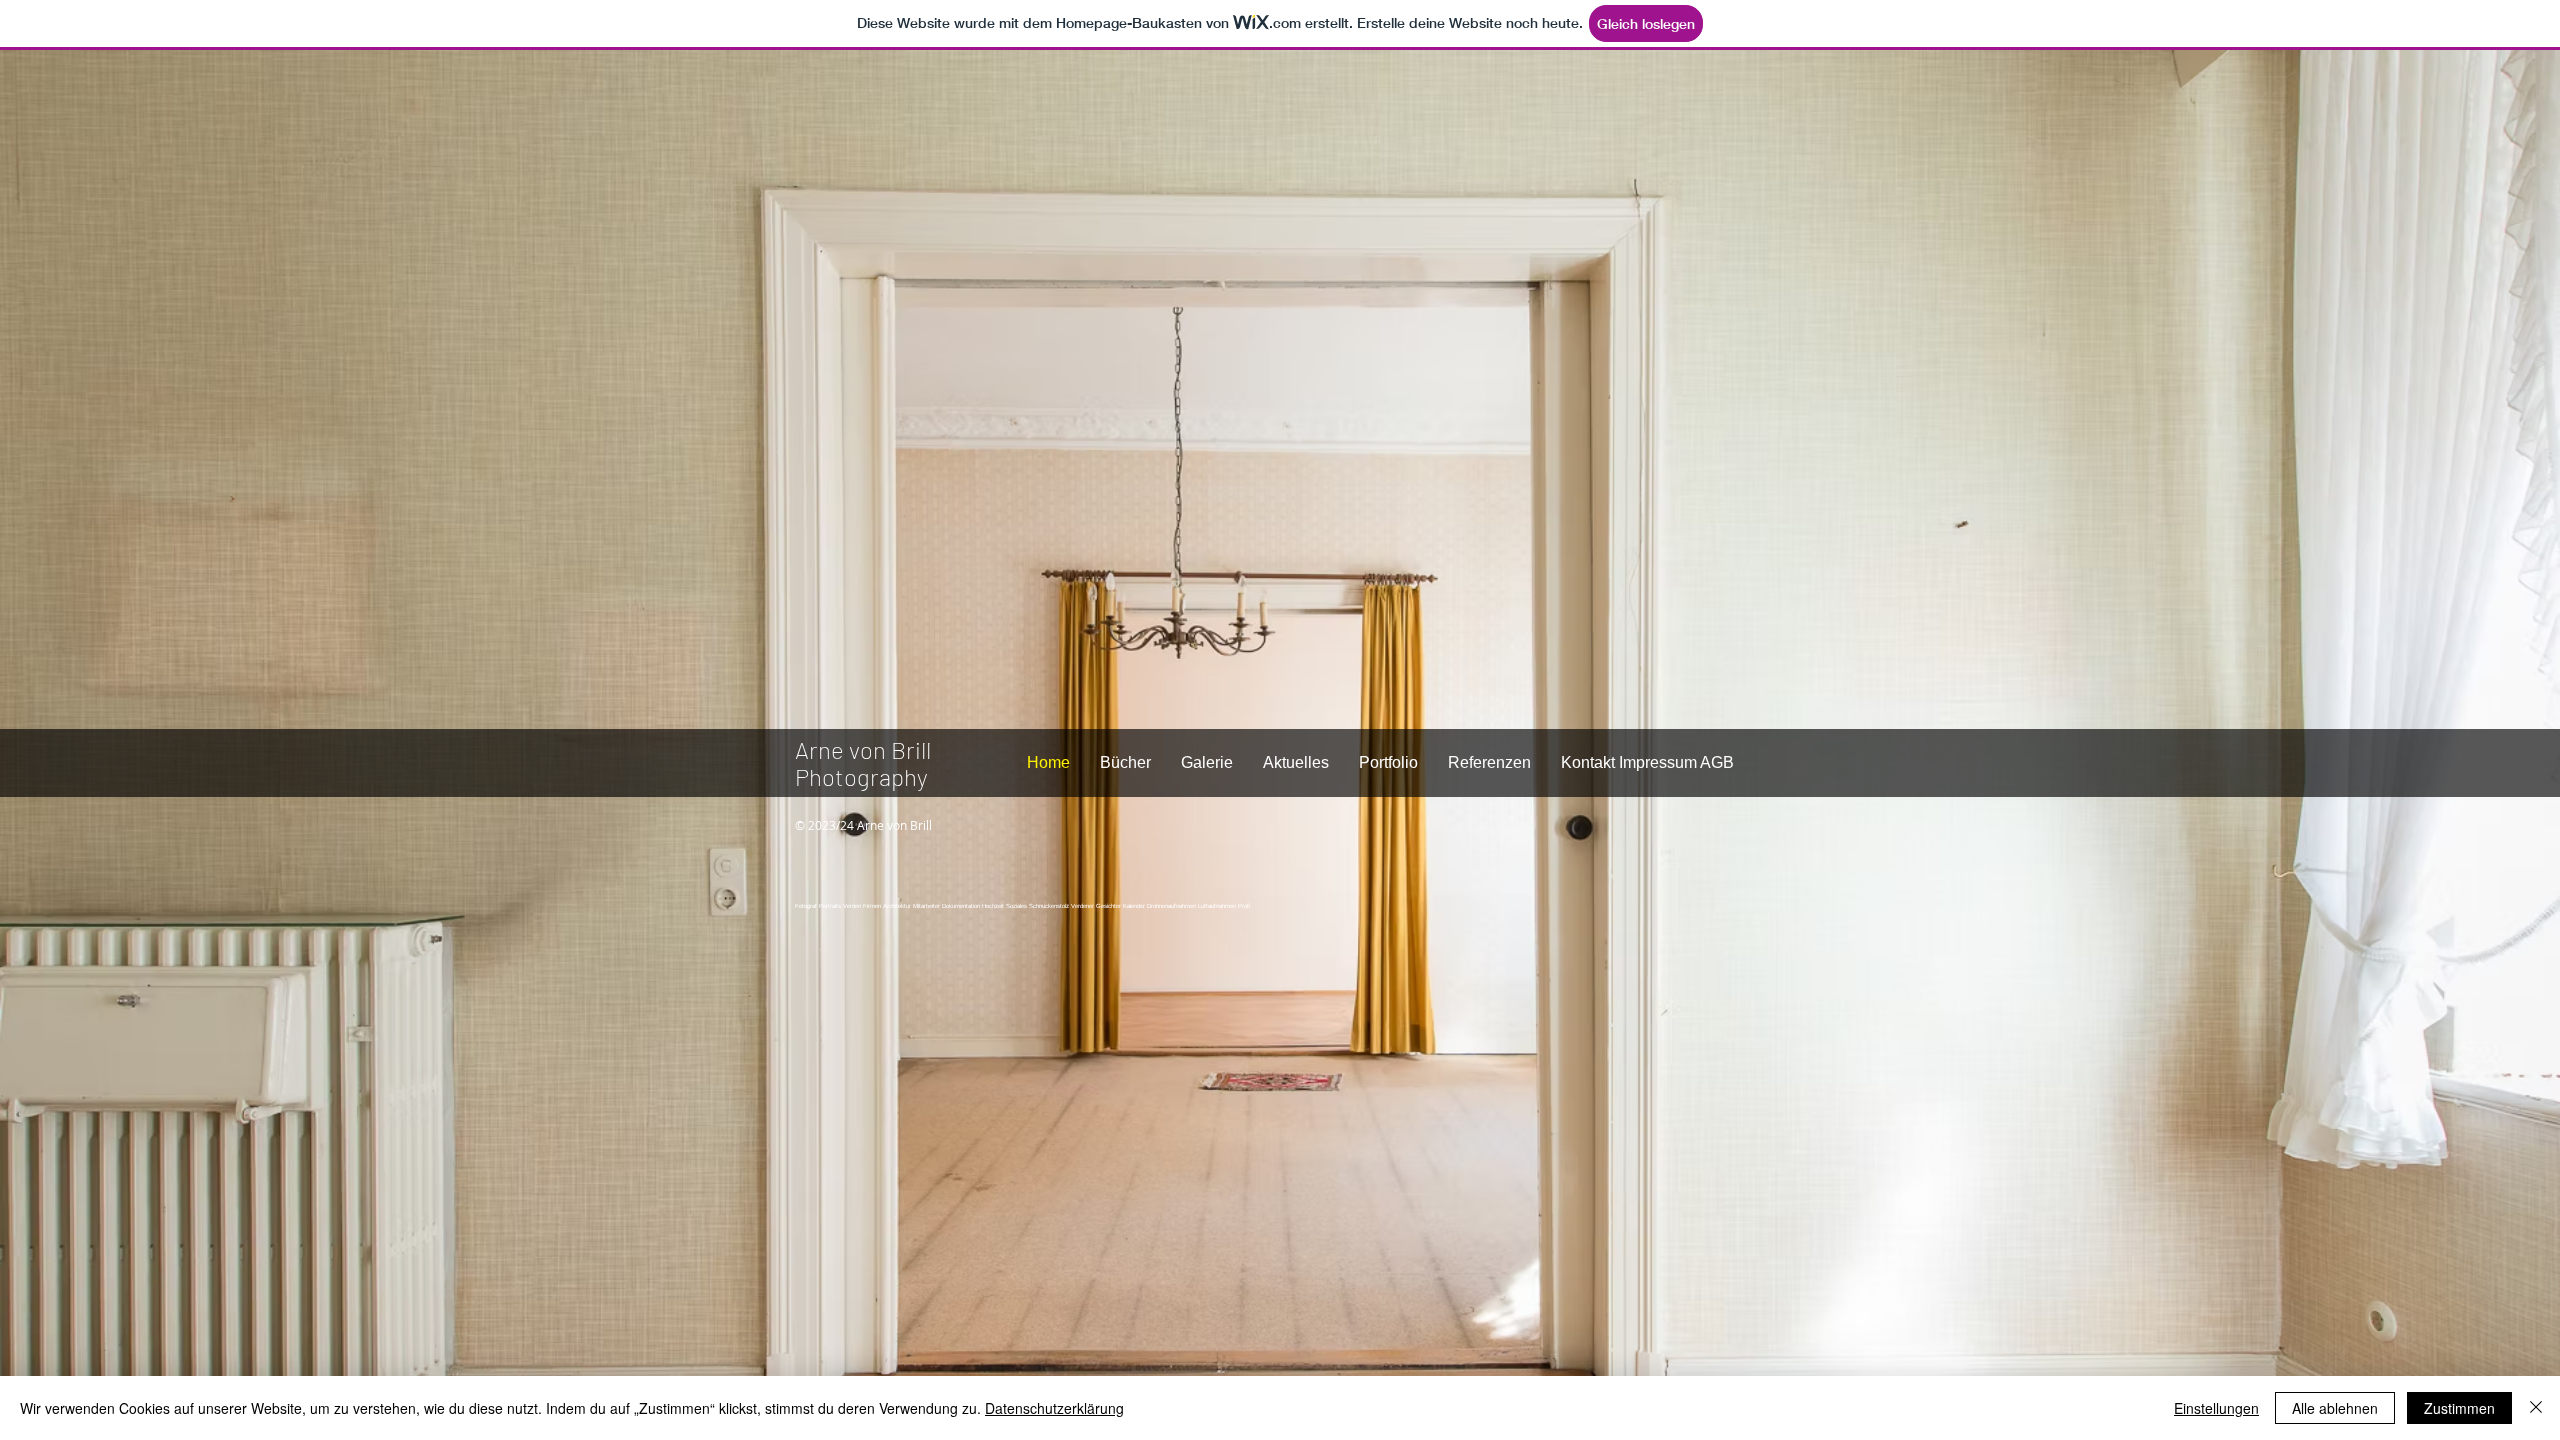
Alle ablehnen (2335, 1408)
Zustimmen (2459, 1408)
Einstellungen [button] (2216, 1408)
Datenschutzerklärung (1054, 1408)
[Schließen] (2536, 1408)
